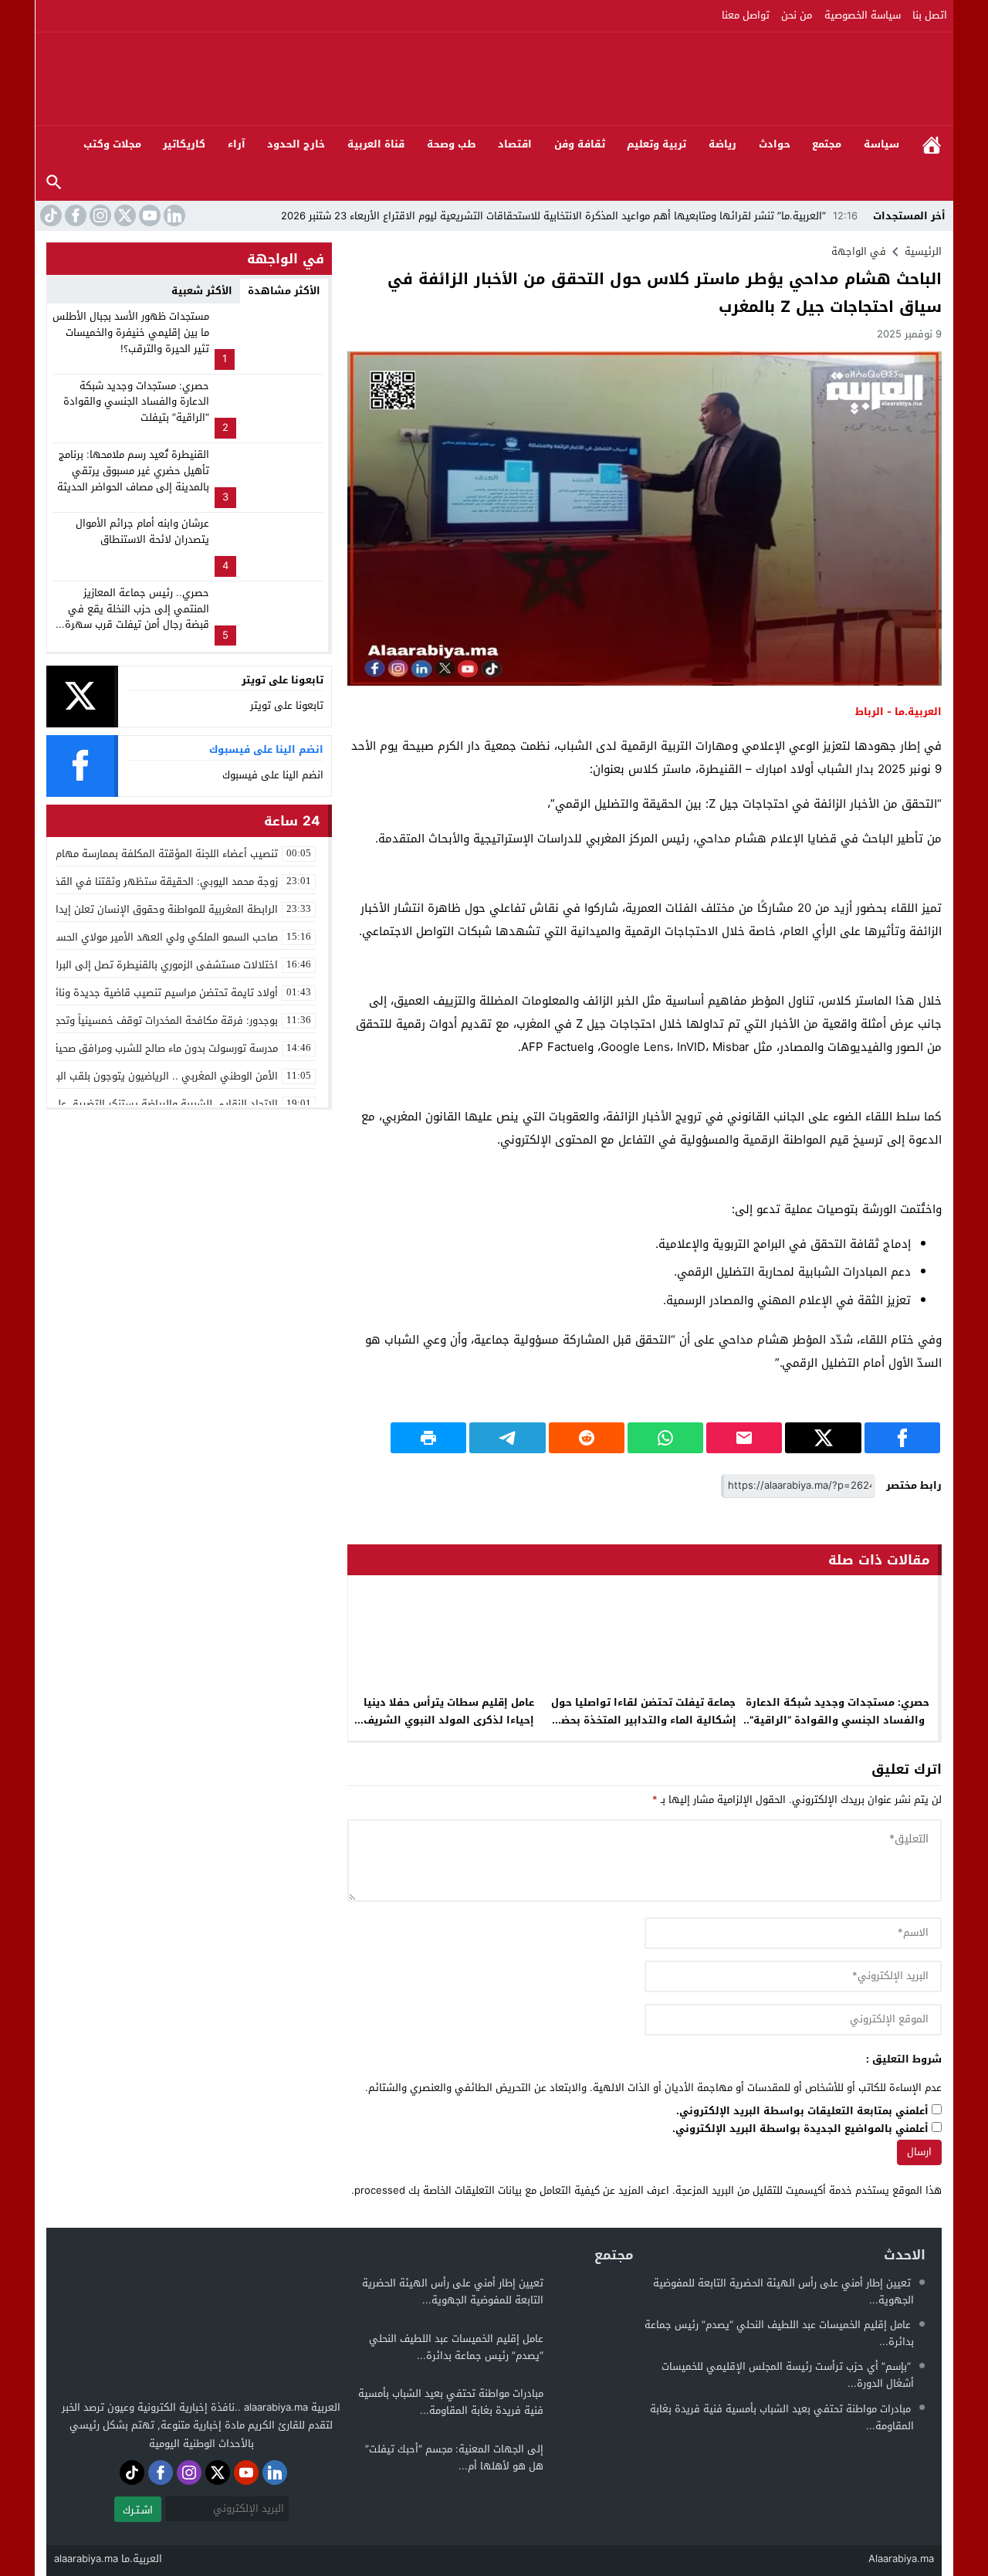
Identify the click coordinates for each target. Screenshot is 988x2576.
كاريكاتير (184, 144)
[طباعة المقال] (428, 1438)
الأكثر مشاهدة (284, 291)
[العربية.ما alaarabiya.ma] (776, 79)
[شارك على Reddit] (587, 1438)
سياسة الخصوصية (863, 15)
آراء (237, 144)
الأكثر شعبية (202, 291)
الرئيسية (932, 145)
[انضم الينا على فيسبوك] (74, 215)
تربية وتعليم (656, 144)
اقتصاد (515, 144)
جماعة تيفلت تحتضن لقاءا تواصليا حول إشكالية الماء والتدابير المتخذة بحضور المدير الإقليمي (643, 1720)
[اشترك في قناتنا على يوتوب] (148, 215)
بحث (54, 183)
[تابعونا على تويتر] (123, 215)
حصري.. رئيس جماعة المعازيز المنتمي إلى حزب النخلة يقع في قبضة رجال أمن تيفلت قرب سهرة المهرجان (137, 617)
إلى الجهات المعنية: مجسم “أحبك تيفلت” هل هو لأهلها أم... (454, 2457)
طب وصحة (452, 144)
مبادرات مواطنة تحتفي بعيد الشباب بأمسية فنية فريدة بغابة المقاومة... (782, 2417)
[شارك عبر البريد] (744, 1438)
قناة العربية (376, 144)
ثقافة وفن (580, 144)
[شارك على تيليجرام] (507, 1438)
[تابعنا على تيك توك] (49, 215)
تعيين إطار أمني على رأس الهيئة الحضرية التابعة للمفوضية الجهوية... (783, 2291)
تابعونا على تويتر (287, 705)
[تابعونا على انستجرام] (99, 215)
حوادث (775, 144)
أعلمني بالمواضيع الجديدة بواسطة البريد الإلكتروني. (800, 2129)
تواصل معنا (746, 15)
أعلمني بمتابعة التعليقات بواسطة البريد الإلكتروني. (802, 2112)
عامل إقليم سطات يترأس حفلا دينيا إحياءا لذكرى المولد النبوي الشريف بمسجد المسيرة (449, 1720)
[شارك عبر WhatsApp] (665, 1438)
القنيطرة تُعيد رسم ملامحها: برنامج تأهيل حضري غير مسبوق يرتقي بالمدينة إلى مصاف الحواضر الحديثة (133, 471)
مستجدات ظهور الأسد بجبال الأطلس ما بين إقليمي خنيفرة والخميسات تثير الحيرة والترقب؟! (131, 332)
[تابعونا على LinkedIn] (173, 215)
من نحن (797, 15)
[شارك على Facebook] (902, 1438)
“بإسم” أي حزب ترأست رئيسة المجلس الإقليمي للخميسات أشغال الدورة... (788, 2375)
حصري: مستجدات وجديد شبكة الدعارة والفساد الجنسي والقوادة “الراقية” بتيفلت (837, 1720)
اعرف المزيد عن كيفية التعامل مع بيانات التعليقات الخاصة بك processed (512, 2190)
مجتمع (827, 144)
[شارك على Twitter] (823, 1438)
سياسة (881, 144)
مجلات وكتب (112, 144)
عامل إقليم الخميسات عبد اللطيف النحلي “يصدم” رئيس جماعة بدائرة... (779, 2333)
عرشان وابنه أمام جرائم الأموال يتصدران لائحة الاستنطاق (142, 531)
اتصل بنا (930, 15)
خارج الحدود (296, 144)
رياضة (722, 144)
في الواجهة (859, 251)
